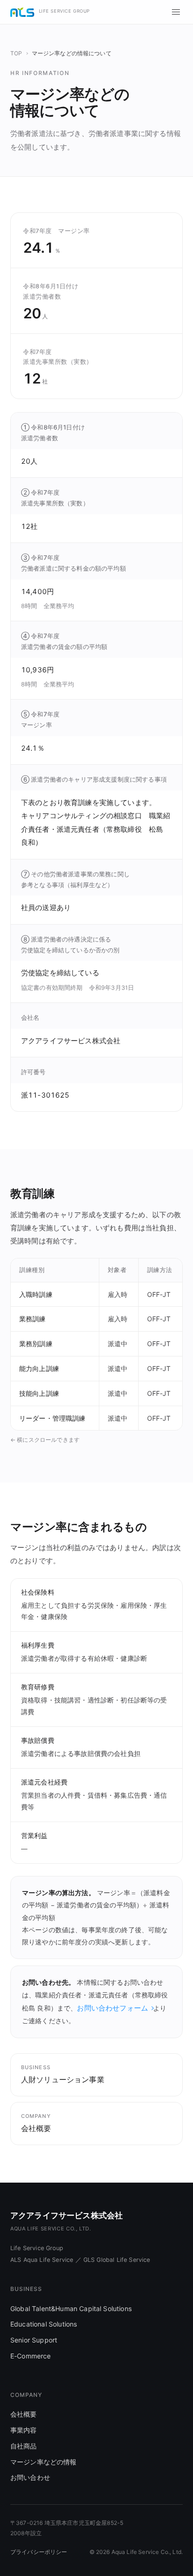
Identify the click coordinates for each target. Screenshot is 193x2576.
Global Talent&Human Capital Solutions (71, 2309)
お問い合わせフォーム (112, 2008)
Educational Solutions (44, 2324)
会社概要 (24, 2414)
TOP (16, 53)
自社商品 (24, 2446)
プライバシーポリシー (39, 2552)
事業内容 (24, 2430)
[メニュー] (176, 12)
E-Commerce (31, 2356)
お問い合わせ (30, 2477)
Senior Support (34, 2340)
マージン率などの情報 (44, 2462)
